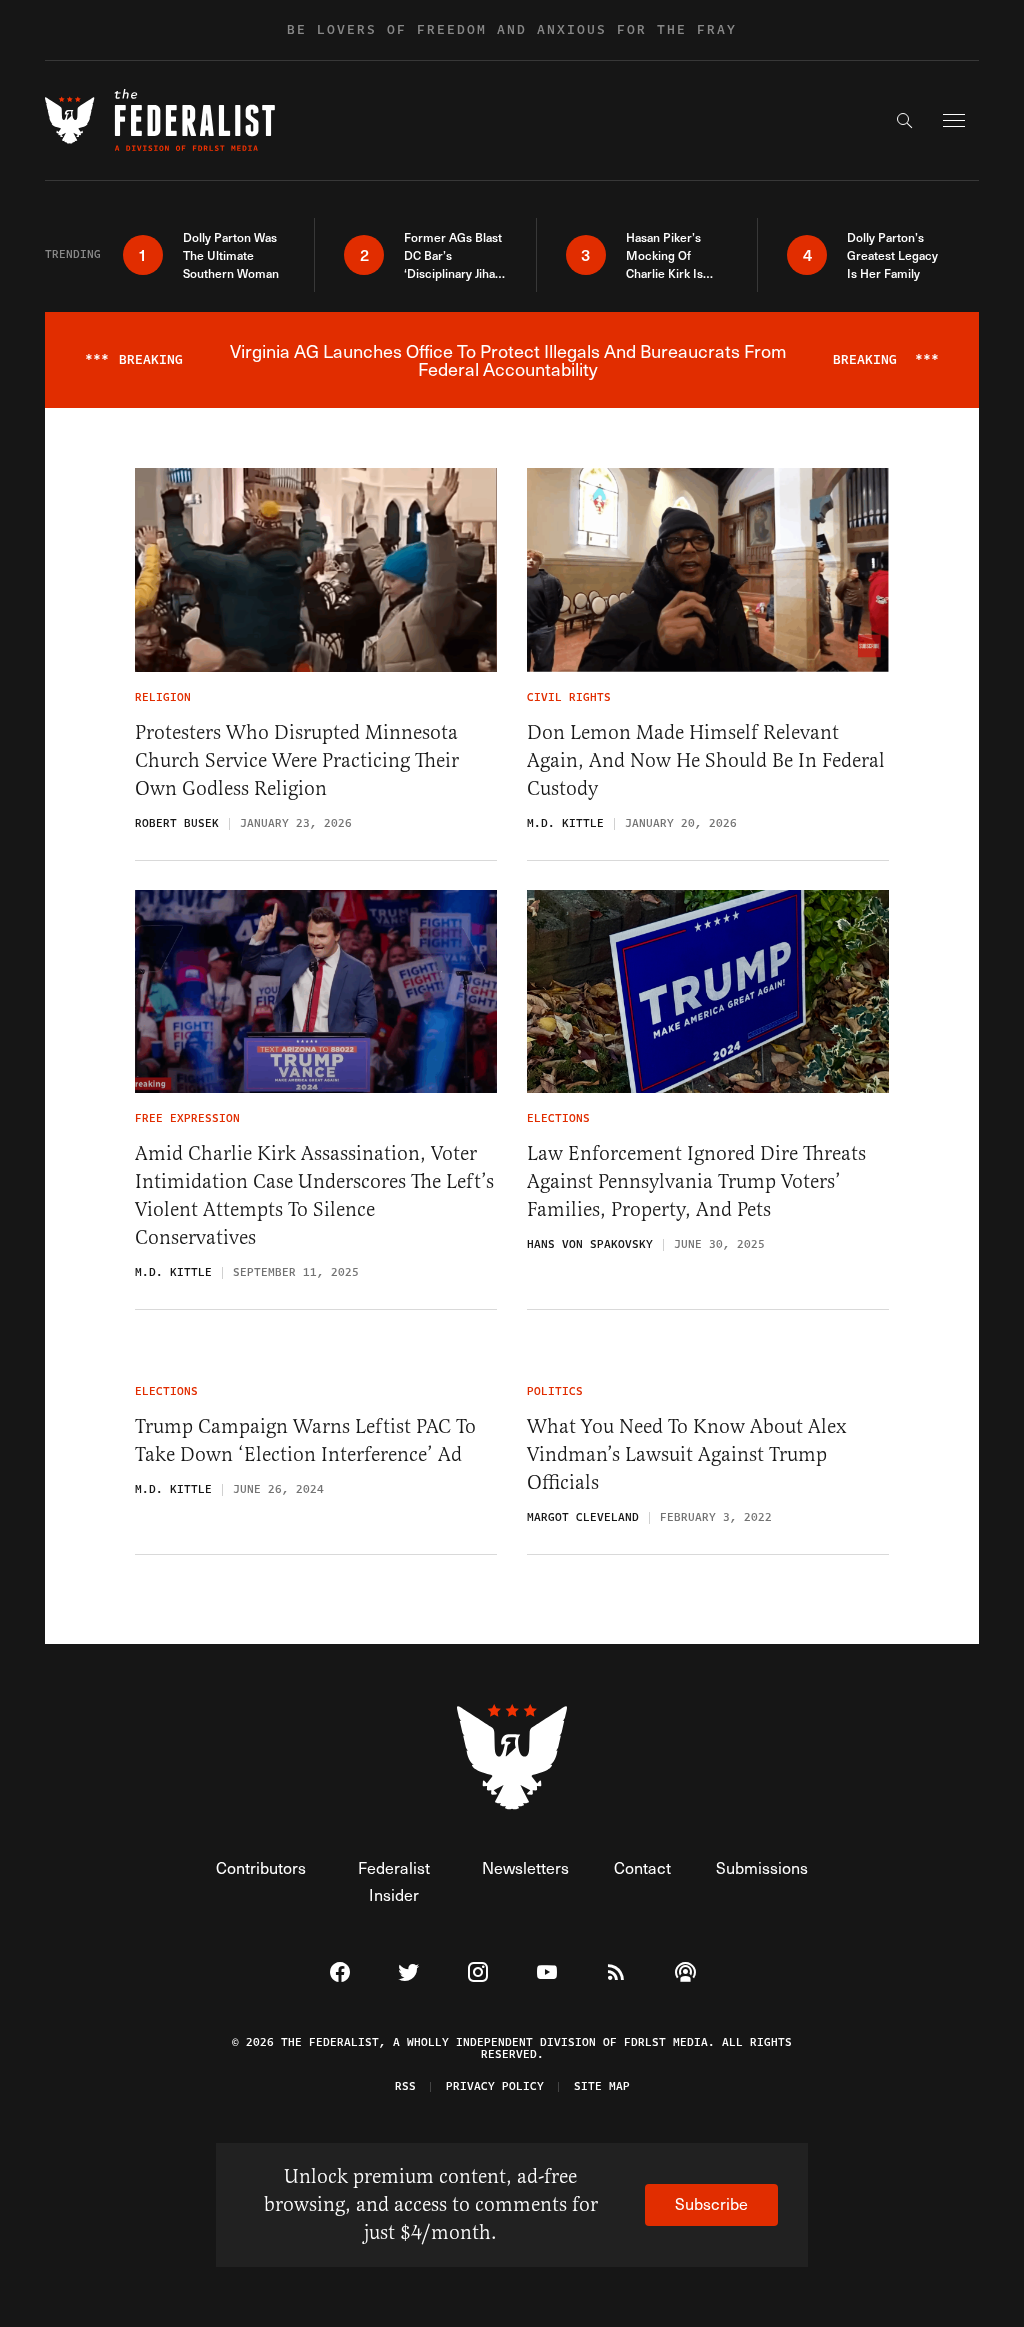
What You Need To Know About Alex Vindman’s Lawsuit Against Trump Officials (687, 1454)
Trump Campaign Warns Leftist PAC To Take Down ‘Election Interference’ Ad (305, 1440)
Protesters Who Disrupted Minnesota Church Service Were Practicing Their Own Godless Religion (297, 760)
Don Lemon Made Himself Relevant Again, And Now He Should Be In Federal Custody (706, 760)
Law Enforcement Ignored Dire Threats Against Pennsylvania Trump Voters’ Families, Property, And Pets (696, 1181)
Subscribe (711, 2203)
